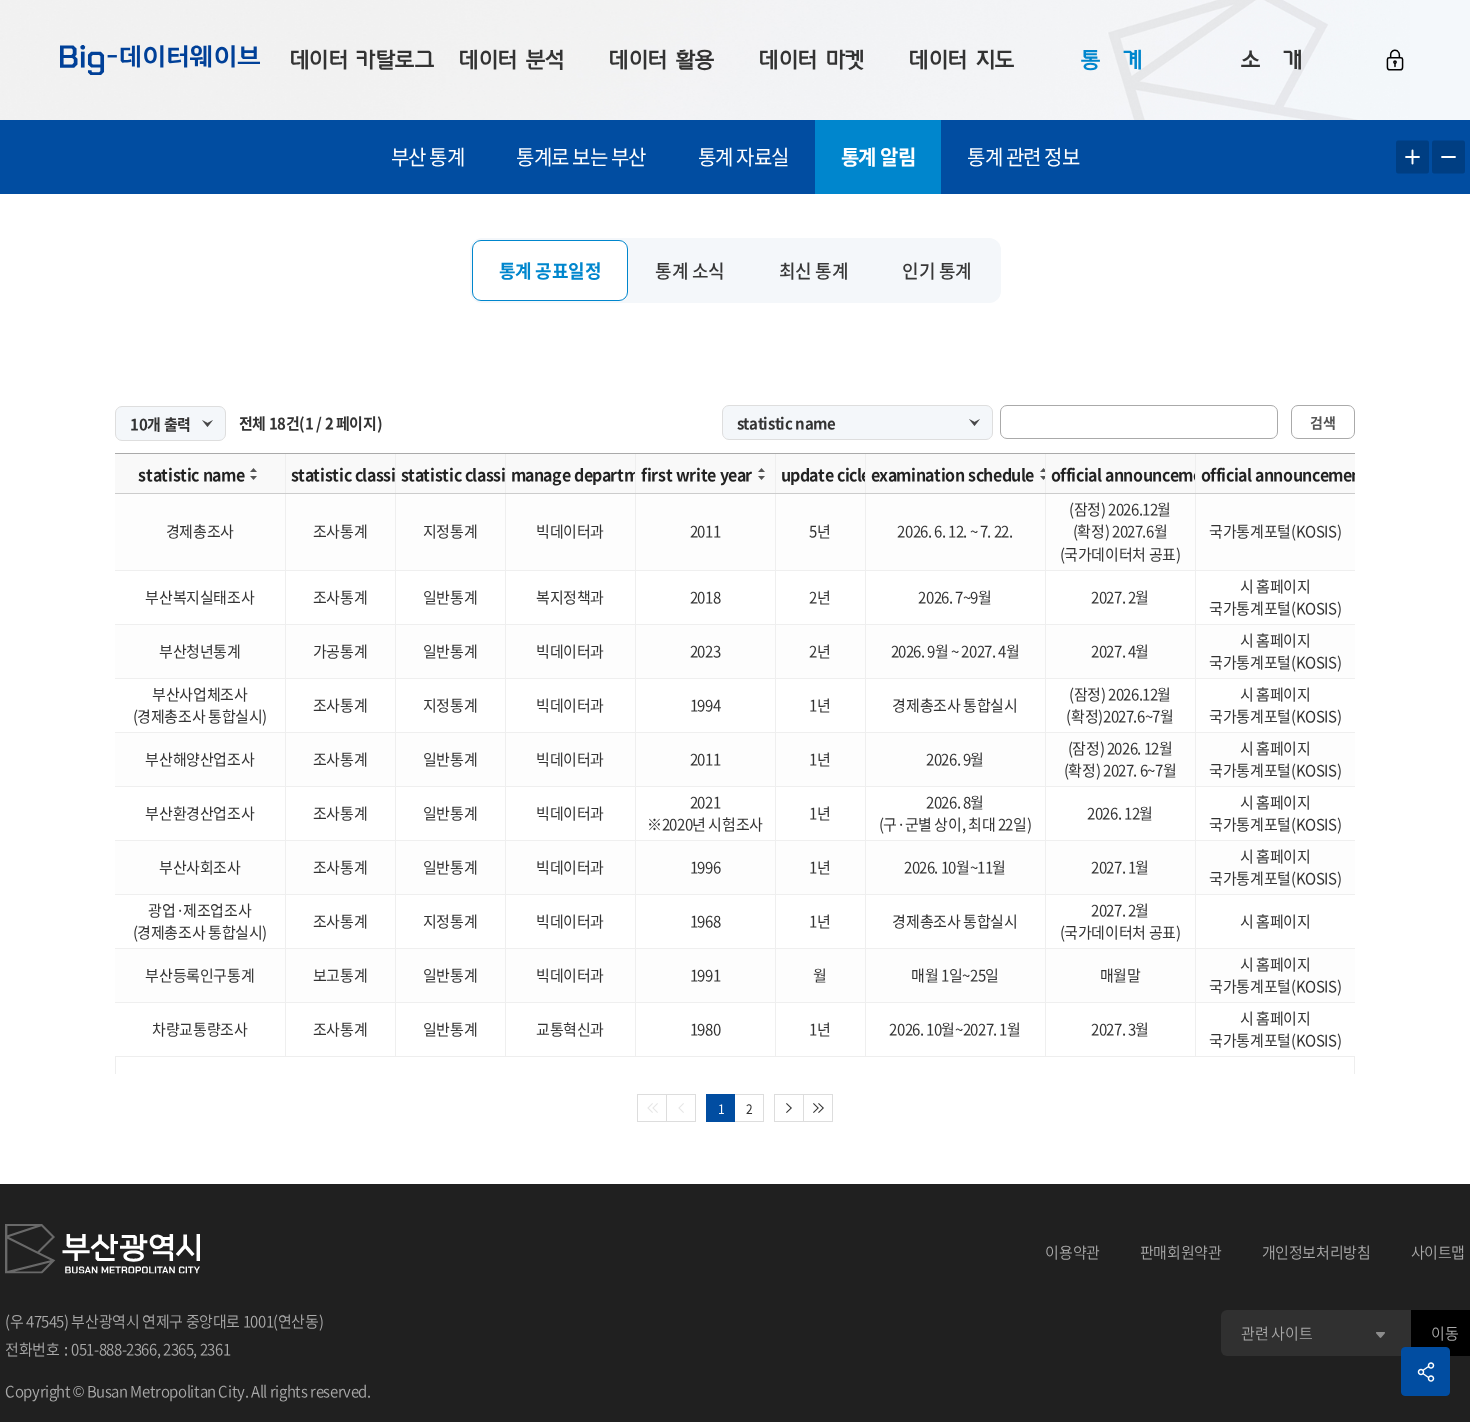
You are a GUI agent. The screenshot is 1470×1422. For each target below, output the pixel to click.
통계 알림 (878, 156)
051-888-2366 (114, 1349)
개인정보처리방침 (1316, 1252)
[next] (789, 1108)
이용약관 (1072, 1252)
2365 (178, 1349)
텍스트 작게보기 (1448, 157)
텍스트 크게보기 (1412, 157)
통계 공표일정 (550, 270)
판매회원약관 (1181, 1252)
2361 (215, 1349)
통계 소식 (690, 270)
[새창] (102, 1252)
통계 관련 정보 (1023, 156)
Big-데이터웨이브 (160, 60)
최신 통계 (814, 270)
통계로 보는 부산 (581, 156)
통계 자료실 (743, 156)
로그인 (1395, 60)
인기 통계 (937, 270)
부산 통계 (428, 156)
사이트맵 (1438, 1252)
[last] (818, 1108)
